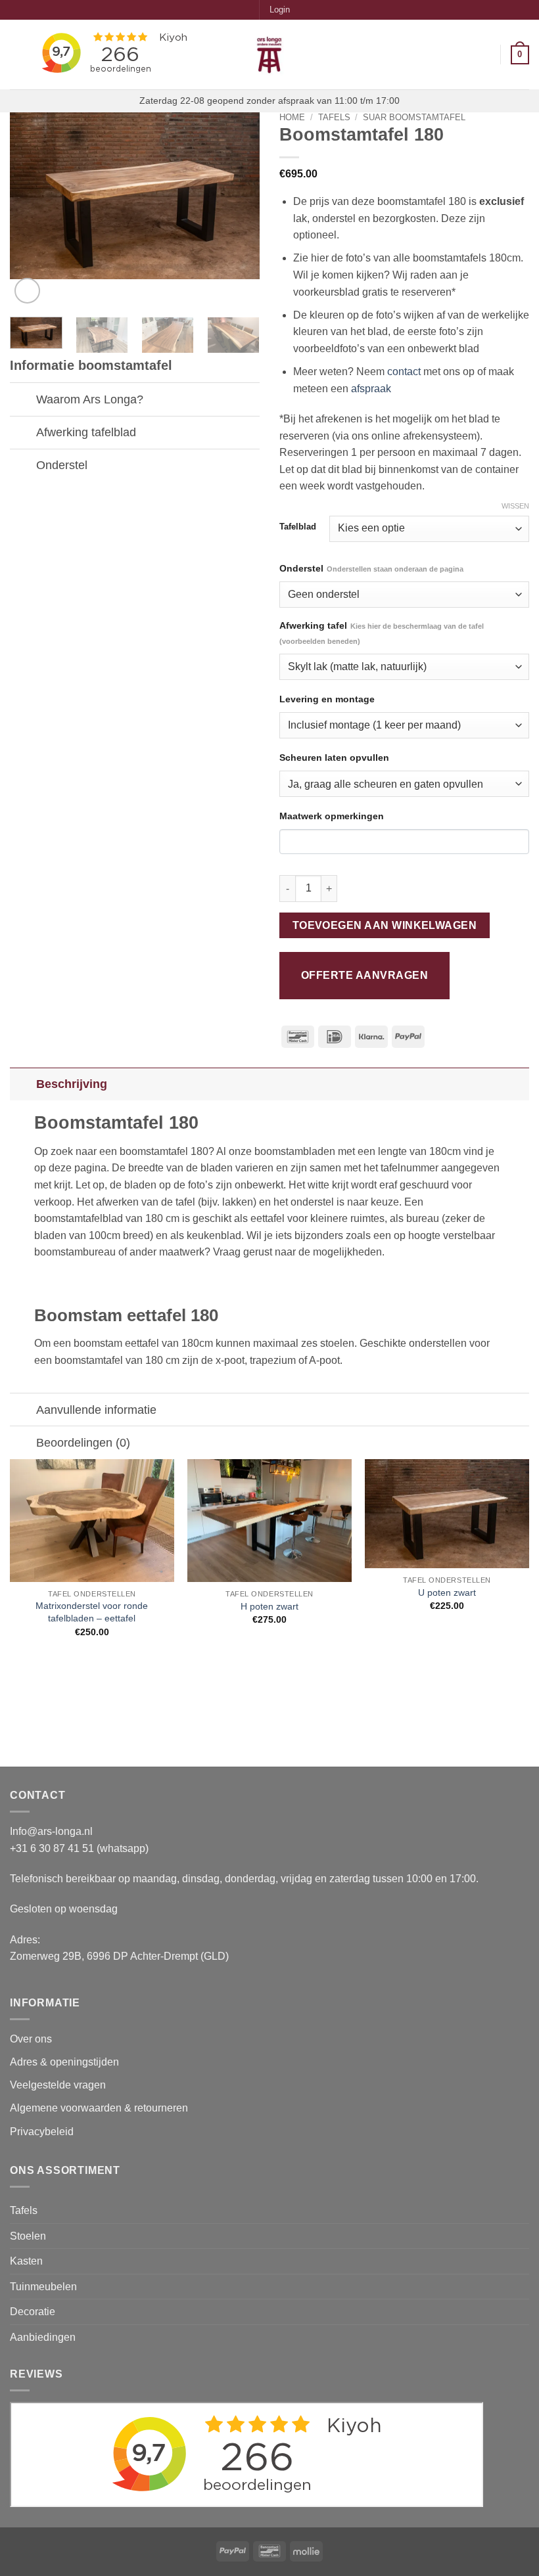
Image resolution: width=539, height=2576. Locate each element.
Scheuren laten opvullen (334, 757)
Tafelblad (298, 527)
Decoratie (33, 2312)
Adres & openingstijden (64, 2062)
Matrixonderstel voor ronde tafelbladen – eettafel (92, 1612)
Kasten (26, 2261)
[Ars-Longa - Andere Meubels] (269, 55)
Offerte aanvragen (364, 975)
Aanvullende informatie (96, 1410)
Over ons (31, 2039)
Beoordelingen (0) (83, 1443)
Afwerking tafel (382, 633)
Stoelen (28, 2236)
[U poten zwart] (447, 1514)
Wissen (515, 506)
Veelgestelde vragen (59, 2085)
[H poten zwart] (269, 1521)
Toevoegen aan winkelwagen (385, 925)
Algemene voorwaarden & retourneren (99, 2108)
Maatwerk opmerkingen (332, 816)
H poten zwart (269, 1606)
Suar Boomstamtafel (414, 117)
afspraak (371, 389)
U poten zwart (447, 1593)
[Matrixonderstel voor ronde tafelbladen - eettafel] (92, 1521)
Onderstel (371, 568)
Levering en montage (327, 699)
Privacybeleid (42, 2132)
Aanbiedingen (43, 2337)
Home (292, 117)
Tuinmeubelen (43, 2287)
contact (404, 372)
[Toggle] (23, 400)
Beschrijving (72, 1084)
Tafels (334, 117)
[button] (280, 10)
